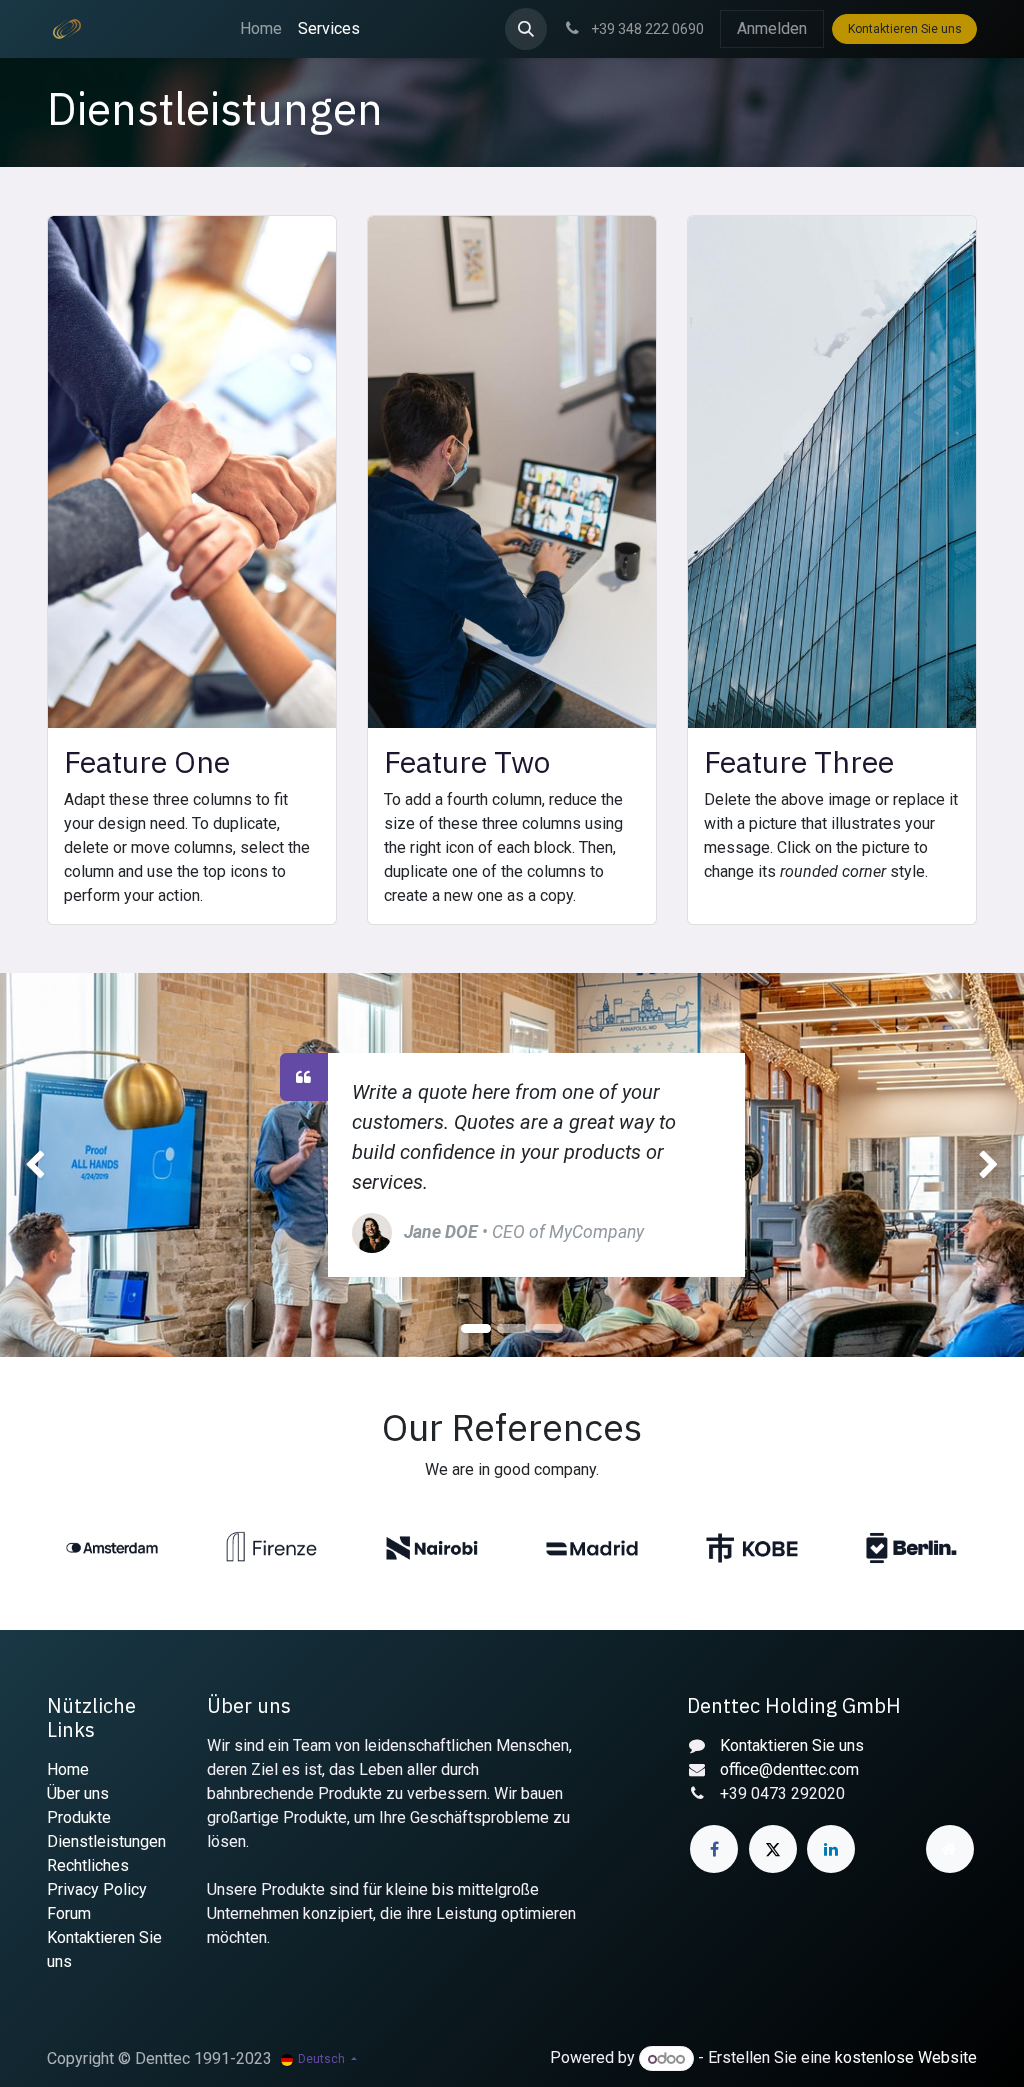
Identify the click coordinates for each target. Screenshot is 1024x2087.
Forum (69, 1913)
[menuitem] (261, 29)
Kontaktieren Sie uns (905, 29)
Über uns (78, 1793)
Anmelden (772, 28)
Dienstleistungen (106, 1841)
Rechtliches (88, 1865)
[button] (526, 29)
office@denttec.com (789, 1769)
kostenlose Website (906, 2058)
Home (68, 1769)
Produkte (79, 1817)
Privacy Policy (97, 1889)
